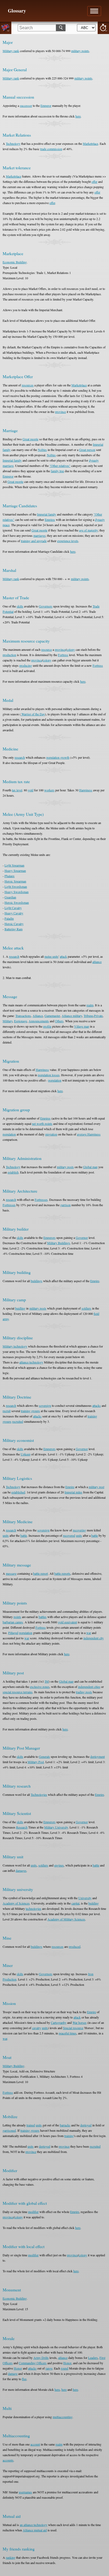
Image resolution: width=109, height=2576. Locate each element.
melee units (51, 956)
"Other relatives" (60, 466)
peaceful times (68, 2033)
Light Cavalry (13, 908)
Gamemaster (52, 1016)
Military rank (11, 51)
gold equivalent (67, 1622)
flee (24, 2379)
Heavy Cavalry (14, 913)
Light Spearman (14, 865)
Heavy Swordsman (17, 892)
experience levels (68, 541)
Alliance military (72, 1016)
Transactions (23, 1016)
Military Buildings (59, 1243)
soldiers (86, 1308)
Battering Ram (13, 929)
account (35, 2444)
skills (20, 606)
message (11, 1573)
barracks (65, 2125)
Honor (67, 2363)
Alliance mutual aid (35, 2530)
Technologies (39, 1794)
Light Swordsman (16, 886)
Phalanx (10, 876)
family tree (57, 471)
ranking (11, 2557)
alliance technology (31, 1362)
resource (47, 649)
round (65, 2368)
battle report (40, 1573)
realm (90, 1005)
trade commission (51, 149)
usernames (25, 2492)
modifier (33, 2212)
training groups (30, 1411)
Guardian (10, 897)
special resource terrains (18, 1692)
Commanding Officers (33, 2363)
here (78, 116)
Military (8, 1021)
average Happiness (89, 1134)
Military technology (15, 1346)
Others (59, 1021)
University (85, 1898)
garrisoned (9, 2130)
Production (10, 1979)
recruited (18, 1421)
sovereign (45, 1405)
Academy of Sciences (16, 1903)
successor (26, 105)
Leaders (93, 2358)
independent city (94, 1638)
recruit (7, 1411)
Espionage (21, 1021)
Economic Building (15, 262)
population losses (49, 1075)
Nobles (42, 450)
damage (13, 2374)
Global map (90, 1167)
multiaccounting (63, 2417)
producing (26, 665)
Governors (46, 606)
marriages (39, 535)
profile (47, 1026)
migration (51, 1134)
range (49, 2368)
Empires (50, 520)
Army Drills (41, 2358)
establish (13, 1172)
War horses (80, 2022)
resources (28, 385)
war (89, 1633)
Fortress (63, 655)
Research (22, 1827)
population (55, 1080)
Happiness (86, 790)
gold (31, 790)
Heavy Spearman (15, 871)
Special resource (73, 2028)
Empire (95, 1281)
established (18, 1492)
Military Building (13, 2066)
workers (49, 790)
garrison (65, 1205)
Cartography (59, 2022)
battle (24, 1535)
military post (96, 1487)
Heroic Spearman (15, 881)
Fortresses (41, 1200)
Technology (13, 143)
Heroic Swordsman (17, 902)
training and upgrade (34, 541)
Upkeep (26, 1454)
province (60, 412)
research (20, 757)
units (6, 1535)
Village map (82, 1026)
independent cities (89, 1687)
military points (80, 51)
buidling (20, 1308)
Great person (87, 450)
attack (63, 956)
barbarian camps (13, 1622)
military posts (65, 1167)
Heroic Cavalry (14, 924)
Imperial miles (73, 1492)
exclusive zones (40, 1687)
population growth (58, 757)
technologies (33, 1908)
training (69, 2136)
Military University (56, 1827)
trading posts (84, 1692)
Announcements (39, 1021)
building (94, 1903)
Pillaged (13, 1633)
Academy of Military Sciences (66, 1919)
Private (98, 1016)
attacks (97, 1405)
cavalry (37, 2028)
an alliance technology (34, 2525)
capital (75, 1903)
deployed (86, 2125)
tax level (17, 790)
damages (21, 1870)
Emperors (49, 1238)
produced (75, 1946)
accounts (8, 2460)
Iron (91, 1974)
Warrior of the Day (33, 714)
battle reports (62, 1573)
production (9, 655)
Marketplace (90, 143)
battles (43, 1617)
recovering (79, 1530)
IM (47, 1681)
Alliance (38, 1016)
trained (31, 2125)
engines (59, 1865)
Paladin (9, 918)
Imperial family (12, 460)
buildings (37, 1281)
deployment (97, 1756)
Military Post (36, 1762)
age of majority (88, 530)
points (17, 1617)
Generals (44, 1756)
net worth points (42, 1124)
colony (71, 649)
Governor (82, 1238)
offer (94, 181)
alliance (97, 962)
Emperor (46, 105)
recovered (69, 1535)
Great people (30, 439)
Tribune (88, 1016)
